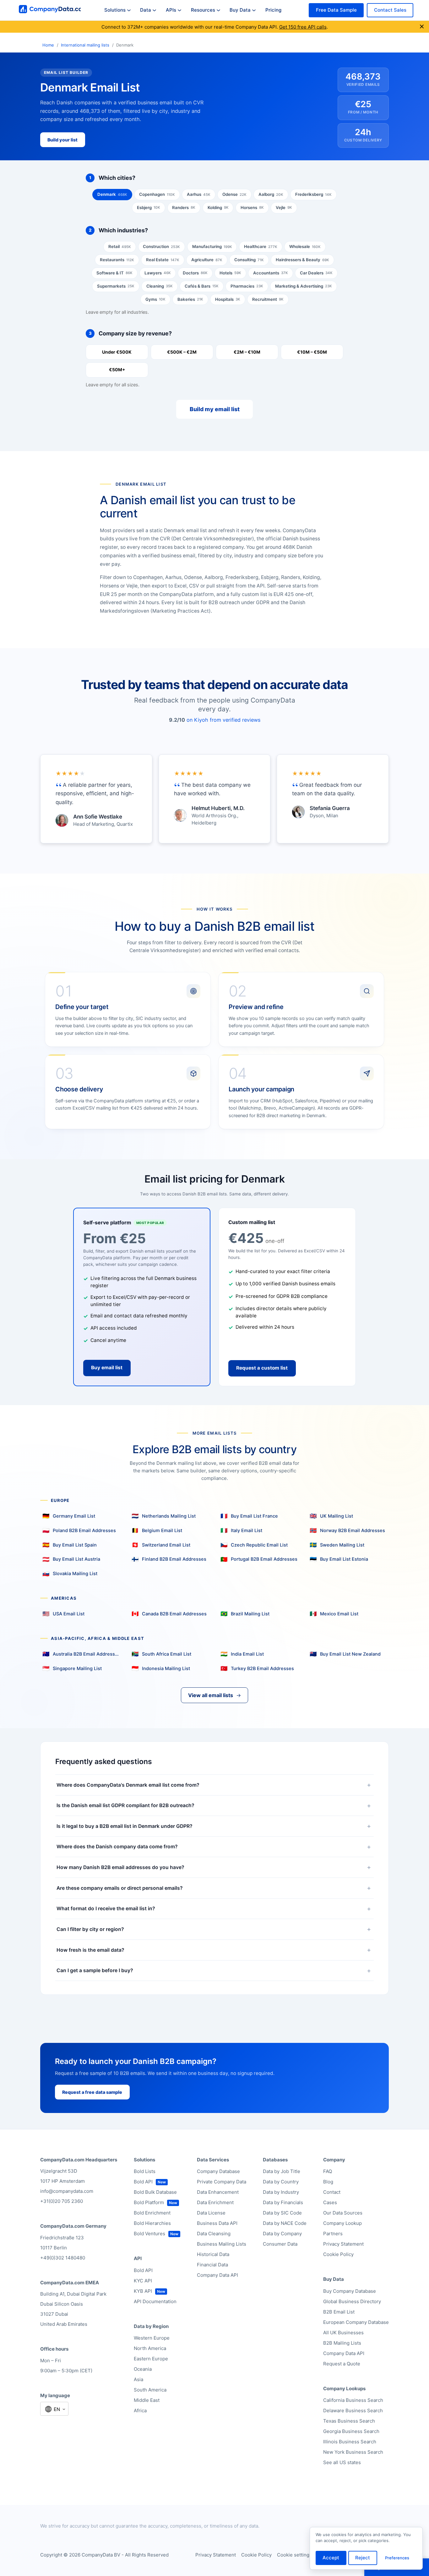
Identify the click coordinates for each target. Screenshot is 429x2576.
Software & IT (114, 273)
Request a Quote (342, 2364)
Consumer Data (280, 2244)
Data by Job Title (282, 2171)
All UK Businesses (343, 2333)
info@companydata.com (67, 2191)
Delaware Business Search (353, 2411)
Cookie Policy (338, 2254)
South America (150, 2390)
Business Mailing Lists (222, 2244)
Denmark (112, 194)
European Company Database (356, 2322)
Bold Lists (145, 2171)
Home (48, 45)
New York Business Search (353, 2452)
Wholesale (305, 246)
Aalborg (271, 194)
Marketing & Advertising (304, 286)
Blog (328, 2182)
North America (150, 2348)
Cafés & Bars (202, 286)
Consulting (249, 260)
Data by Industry (281, 2192)
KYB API (143, 2291)
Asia (138, 2379)
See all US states (342, 2462)
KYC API (143, 2281)
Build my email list (215, 409)
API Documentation (155, 2301)
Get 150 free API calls (303, 27)
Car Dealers (316, 273)
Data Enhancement (218, 2192)
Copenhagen (157, 194)
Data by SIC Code (282, 2213)
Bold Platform (149, 2202)
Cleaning (160, 286)
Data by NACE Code (285, 2223)
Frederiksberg (313, 194)
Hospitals (228, 299)
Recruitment (268, 299)
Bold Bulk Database (155, 2192)
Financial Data (212, 2265)
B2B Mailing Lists (342, 2343)
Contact (332, 2192)
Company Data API (217, 2275)
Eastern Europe (151, 2359)
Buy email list (107, 1368)
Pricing (273, 10)
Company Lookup (342, 2223)
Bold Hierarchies (152, 2223)
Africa (140, 2411)
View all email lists (215, 1695)
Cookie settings (294, 2555)
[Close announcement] (422, 27)
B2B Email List (339, 2312)
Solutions (115, 10)
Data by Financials (283, 2202)
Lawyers (158, 273)
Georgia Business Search (351, 2431)
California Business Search (353, 2400)
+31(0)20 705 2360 (62, 2201)
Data (146, 10)
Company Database (218, 2171)
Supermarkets (116, 286)
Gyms (155, 299)
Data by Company (282, 2234)
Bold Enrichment (152, 2213)
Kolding (218, 207)
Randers (184, 207)
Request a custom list (262, 1368)
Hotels (230, 273)
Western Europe (152, 2338)
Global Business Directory (352, 2301)
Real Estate (163, 260)
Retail (120, 246)
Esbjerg (149, 207)
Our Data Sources (343, 2213)
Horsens (252, 207)
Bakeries (190, 299)
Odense (234, 194)
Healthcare (261, 246)
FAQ (328, 2171)
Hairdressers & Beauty (302, 260)
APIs (171, 10)
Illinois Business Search (350, 2442)
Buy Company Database (350, 2291)
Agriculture (207, 260)
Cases (330, 2202)
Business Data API (217, 2223)
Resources (203, 10)
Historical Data (213, 2254)
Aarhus (199, 194)
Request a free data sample (92, 2092)
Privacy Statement (343, 2244)
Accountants (271, 273)
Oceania (143, 2369)
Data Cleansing (214, 2234)
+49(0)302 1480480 (63, 2258)
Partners (333, 2234)
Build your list (62, 140)
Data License (211, 2213)
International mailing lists (85, 45)
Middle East (147, 2400)
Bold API (143, 2182)
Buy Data (240, 10)
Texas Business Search (349, 2421)
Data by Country (281, 2182)
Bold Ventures (149, 2234)
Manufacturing (212, 246)
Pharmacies (247, 286)
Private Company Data (222, 2182)
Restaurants (117, 260)
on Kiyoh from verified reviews (223, 720)
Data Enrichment (215, 2202)
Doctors (195, 273)
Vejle (284, 207)
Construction (161, 246)
